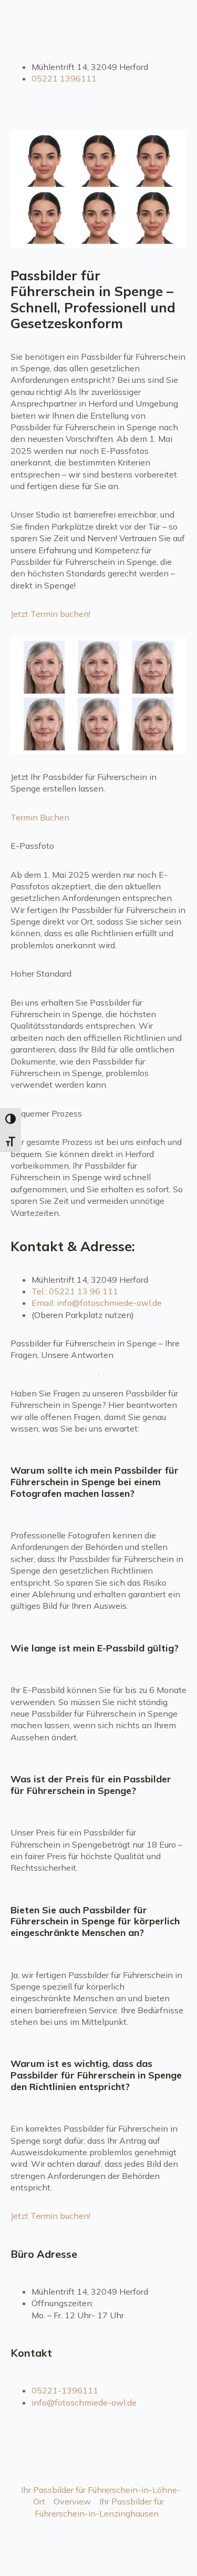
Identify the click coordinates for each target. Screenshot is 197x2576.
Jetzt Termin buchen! (50, 614)
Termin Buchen (40, 817)
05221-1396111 (65, 2390)
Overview (72, 2501)
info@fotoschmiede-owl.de (84, 2402)
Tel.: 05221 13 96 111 (75, 1291)
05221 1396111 (64, 78)
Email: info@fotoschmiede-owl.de (97, 1303)
